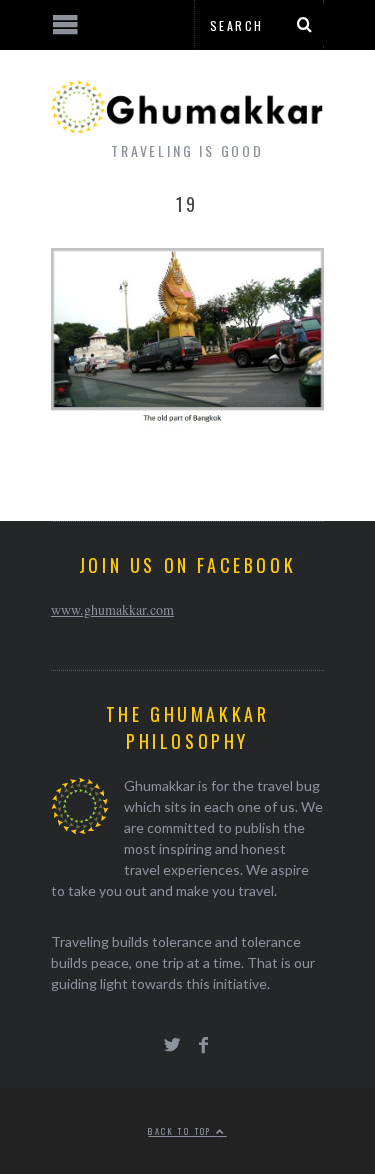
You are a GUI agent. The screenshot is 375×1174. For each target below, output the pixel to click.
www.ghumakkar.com (112, 609)
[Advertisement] (165, 1099)
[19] (187, 419)
